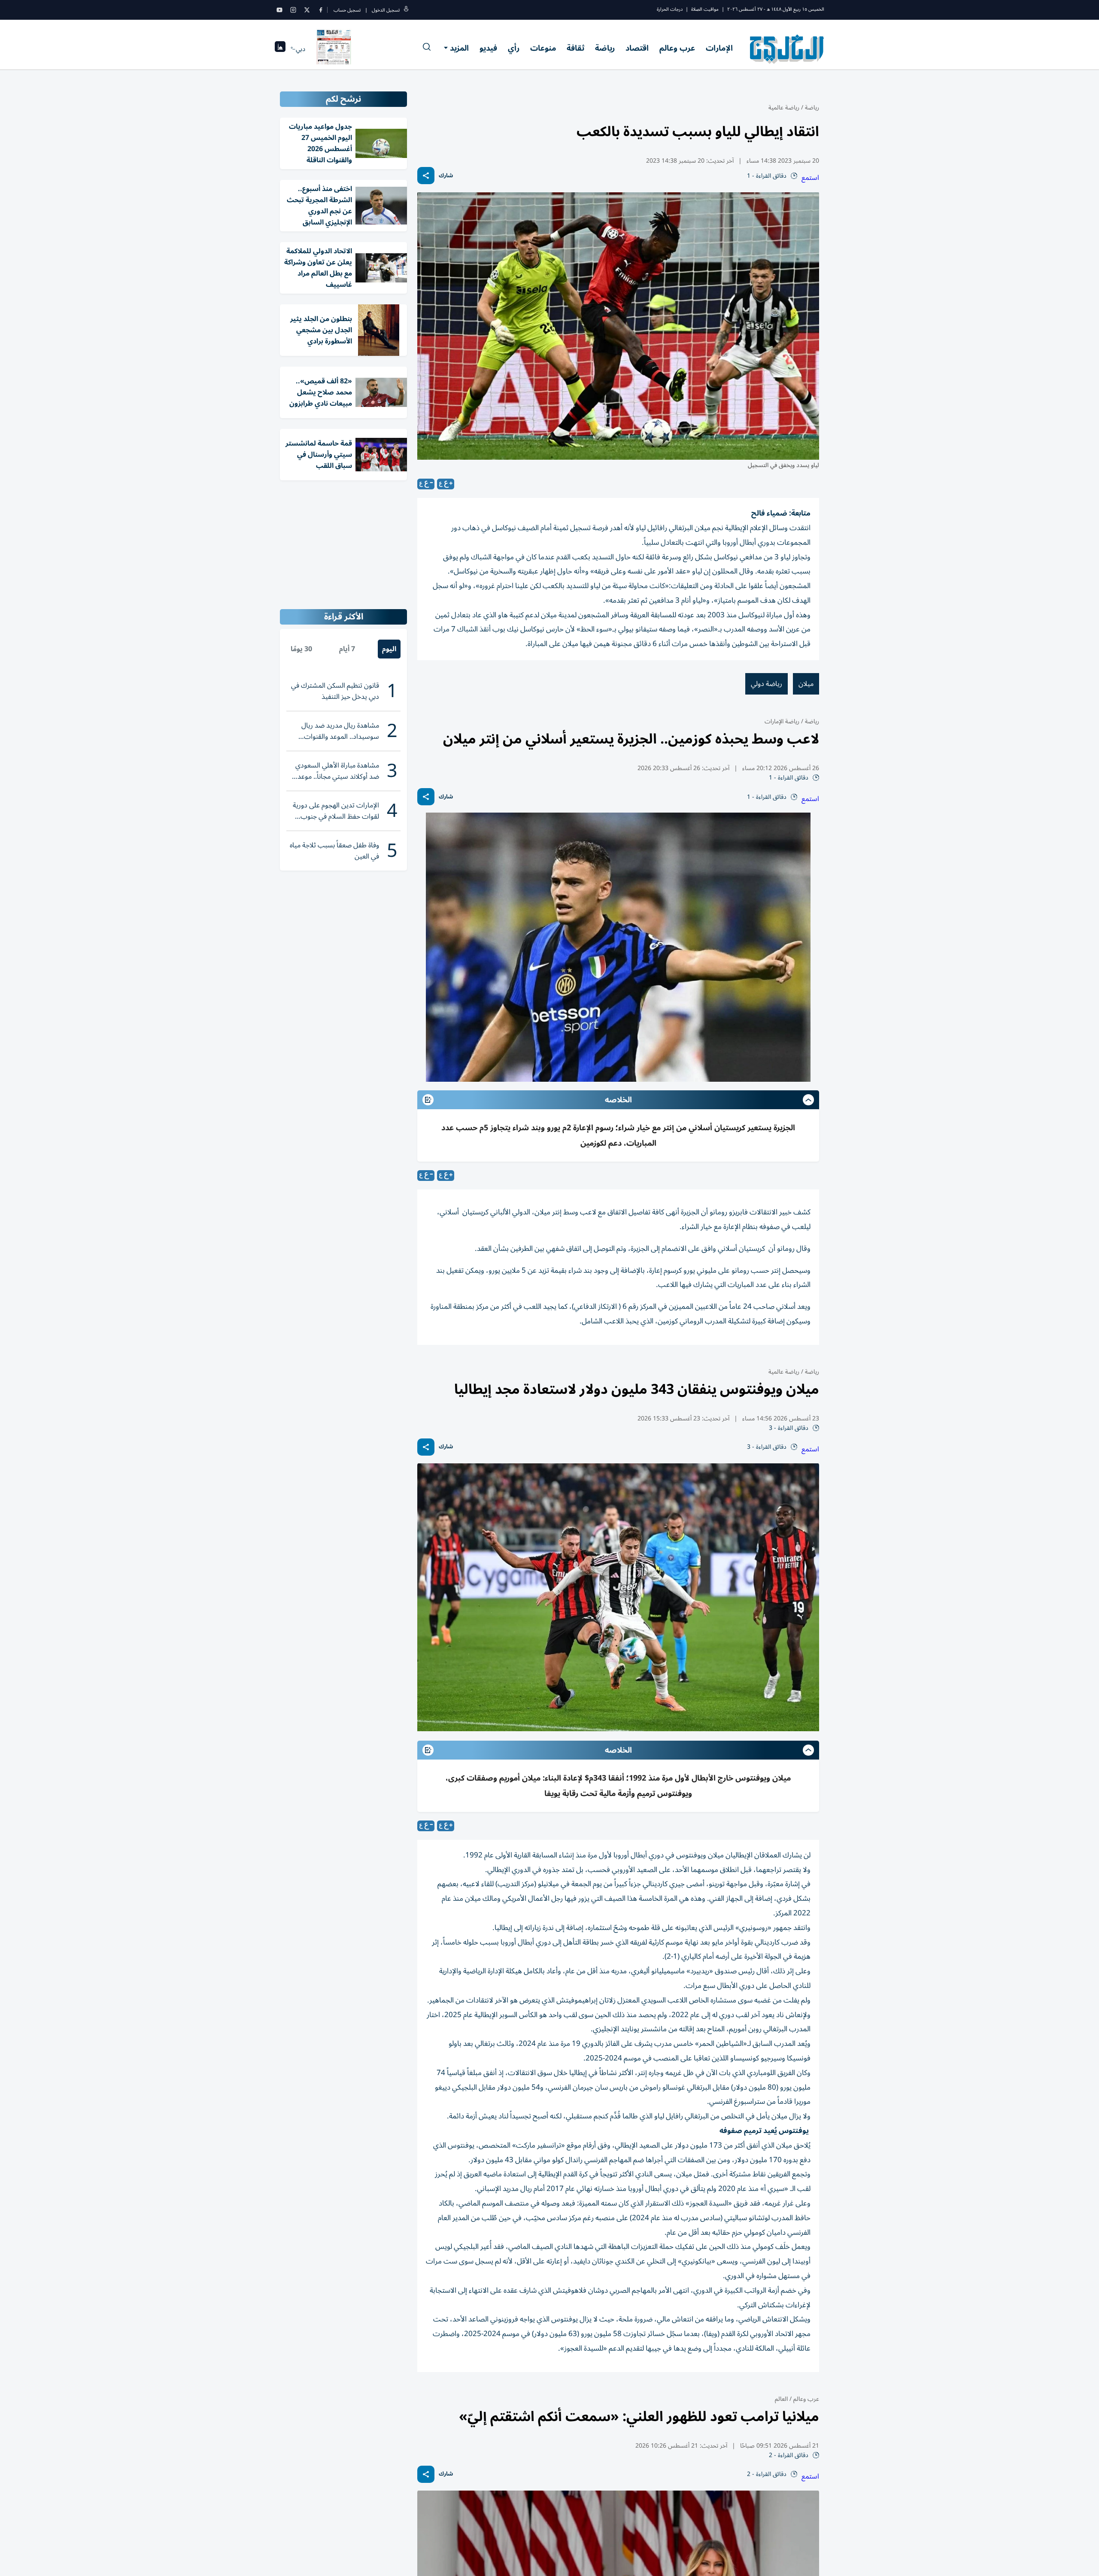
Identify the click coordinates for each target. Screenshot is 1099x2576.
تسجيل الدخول (386, 10)
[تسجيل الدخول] (406, 10)
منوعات (543, 48)
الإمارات (719, 48)
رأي (514, 48)
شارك (446, 176)
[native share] (426, 176)
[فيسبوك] (321, 10)
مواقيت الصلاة (705, 9)
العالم (781, 2399)
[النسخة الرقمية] (334, 49)
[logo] (787, 49)
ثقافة (575, 48)
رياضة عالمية (784, 108)
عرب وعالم (677, 48)
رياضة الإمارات (782, 721)
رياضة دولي (767, 684)
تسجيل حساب (347, 10)
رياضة (605, 48)
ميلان (806, 684)
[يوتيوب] (279, 10)
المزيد (459, 48)
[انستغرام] (293, 10)
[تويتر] (307, 10)
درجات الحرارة (670, 9)
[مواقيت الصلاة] (280, 49)
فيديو (488, 48)
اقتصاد (637, 48)
